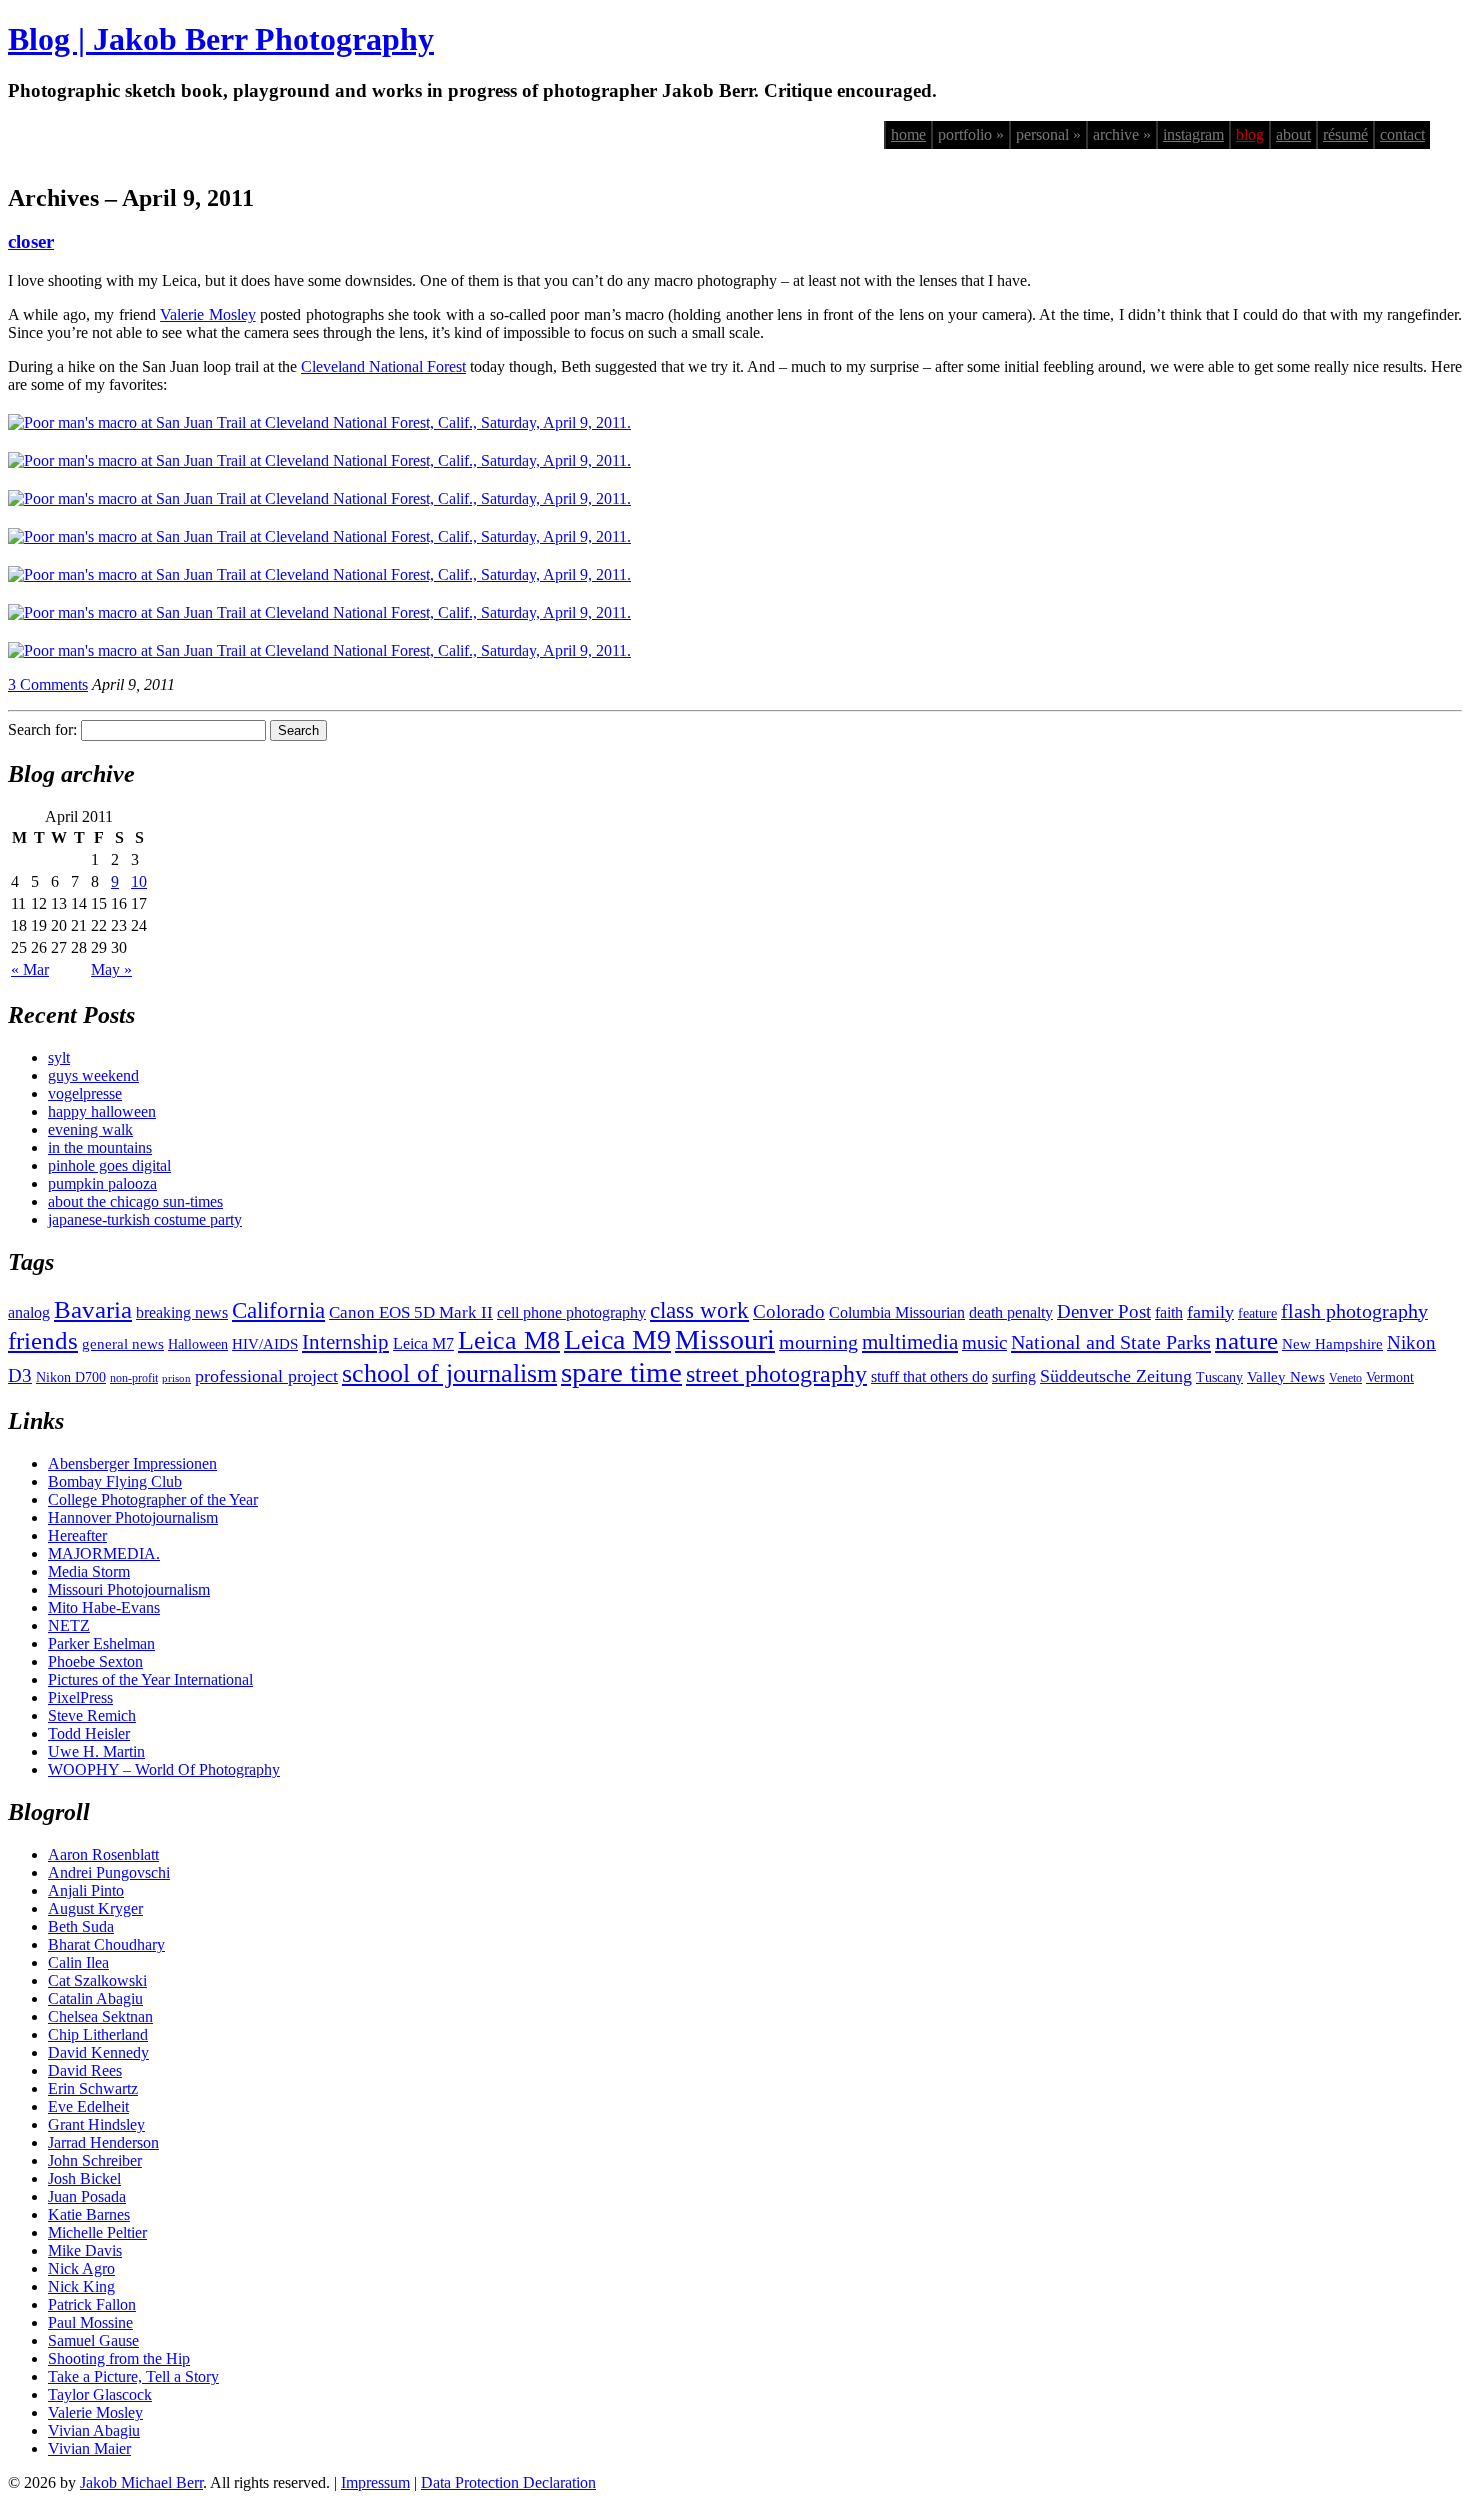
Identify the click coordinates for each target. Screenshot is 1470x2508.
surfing (1014, 1376)
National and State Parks (1111, 1342)
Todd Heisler (89, 1733)
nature (1246, 1340)
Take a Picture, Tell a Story (133, 2376)
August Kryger (95, 1908)
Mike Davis (85, 2250)
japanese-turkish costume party (145, 1219)
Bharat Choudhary (106, 1944)
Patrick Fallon (92, 2304)
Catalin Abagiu (95, 1998)
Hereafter (77, 1535)
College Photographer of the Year (153, 1499)
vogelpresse (85, 1093)
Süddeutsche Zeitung (1116, 1376)
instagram (1193, 134)
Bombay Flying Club (115, 1481)
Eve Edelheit (88, 2106)
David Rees (85, 2070)
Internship (345, 1342)
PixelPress (80, 1697)
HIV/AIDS (265, 1344)
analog (29, 1312)
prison (176, 1378)
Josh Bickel (84, 2178)
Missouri (725, 1339)
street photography (776, 1374)
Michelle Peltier (97, 2232)
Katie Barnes (89, 2214)
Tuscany (1219, 1377)
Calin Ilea (78, 1962)
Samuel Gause (93, 2340)
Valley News (1286, 1377)
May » (111, 969)
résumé (1345, 134)
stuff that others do (929, 1376)
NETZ (69, 1625)
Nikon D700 (71, 1377)
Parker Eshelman (101, 1643)
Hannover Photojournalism (133, 1517)
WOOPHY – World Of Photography (164, 1769)
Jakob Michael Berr (141, 2482)
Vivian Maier (89, 2448)
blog (1250, 134)
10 (139, 881)
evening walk (90, 1129)
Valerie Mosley (207, 314)
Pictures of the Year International (150, 1679)
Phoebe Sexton (95, 1661)
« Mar (30, 969)
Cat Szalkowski (97, 1980)
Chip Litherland (98, 2034)
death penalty (1011, 1312)
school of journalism (449, 1373)
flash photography (1354, 1311)
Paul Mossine (90, 2322)
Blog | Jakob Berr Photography (221, 39)
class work (699, 1310)
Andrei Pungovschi (109, 1872)
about (1293, 134)
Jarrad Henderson (103, 2142)
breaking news (182, 1312)
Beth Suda (81, 1926)
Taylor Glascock (100, 2394)
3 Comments (48, 684)
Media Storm (89, 1571)
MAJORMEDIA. (104, 1553)
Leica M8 (509, 1340)
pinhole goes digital (109, 1165)
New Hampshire (1332, 1344)
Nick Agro (81, 2268)
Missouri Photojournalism (129, 1589)
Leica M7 (423, 1343)
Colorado (789, 1311)
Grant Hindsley (96, 2124)
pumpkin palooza (102, 1183)
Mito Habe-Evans (104, 1607)
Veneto (1345, 1378)
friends (43, 1340)
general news (123, 1344)
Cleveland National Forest (383, 366)
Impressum (375, 2482)
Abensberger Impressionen (132, 1463)
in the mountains (100, 1147)
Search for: (42, 729)
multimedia (910, 1342)
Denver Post (1104, 1311)
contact (1402, 134)
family (1210, 1312)
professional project (266, 1376)
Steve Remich (92, 1715)
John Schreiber (95, 2160)
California (278, 1310)
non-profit (134, 1378)
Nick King (81, 2286)
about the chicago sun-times (135, 1201)
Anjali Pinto (86, 1890)
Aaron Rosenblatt (103, 1854)
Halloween (198, 1344)
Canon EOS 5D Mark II (411, 1312)
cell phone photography (571, 1312)
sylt (59, 1057)
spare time (621, 1372)
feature (1257, 1313)
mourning (818, 1342)
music (984, 1342)
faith (1169, 1312)
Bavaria (93, 1309)
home (908, 134)
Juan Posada (87, 2196)
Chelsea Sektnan (100, 2016)
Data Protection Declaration (508, 2482)
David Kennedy (98, 2052)
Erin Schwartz (93, 2088)
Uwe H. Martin (96, 1751)
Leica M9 (617, 1339)
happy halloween (102, 1111)
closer (31, 241)
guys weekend (93, 1075)
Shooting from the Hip (119, 2358)
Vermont (1390, 1377)
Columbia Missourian (897, 1312)
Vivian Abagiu (94, 2430)
